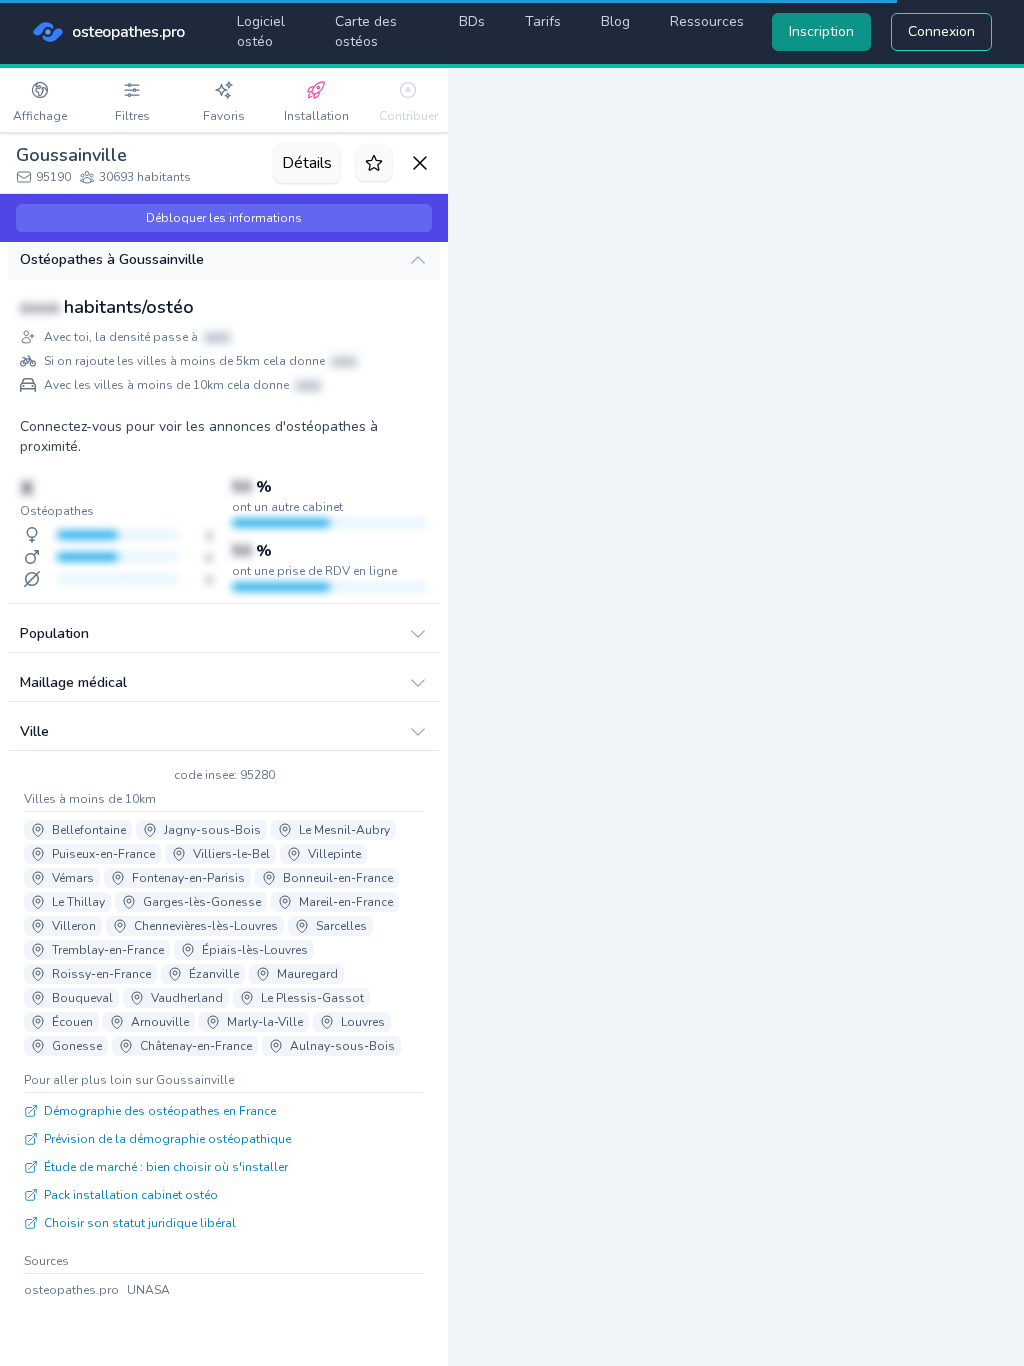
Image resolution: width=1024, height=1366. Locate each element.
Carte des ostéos (366, 31)
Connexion (941, 31)
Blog (615, 21)
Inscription (821, 31)
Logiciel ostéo (261, 31)
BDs (472, 21)
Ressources (707, 21)
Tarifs (543, 21)
